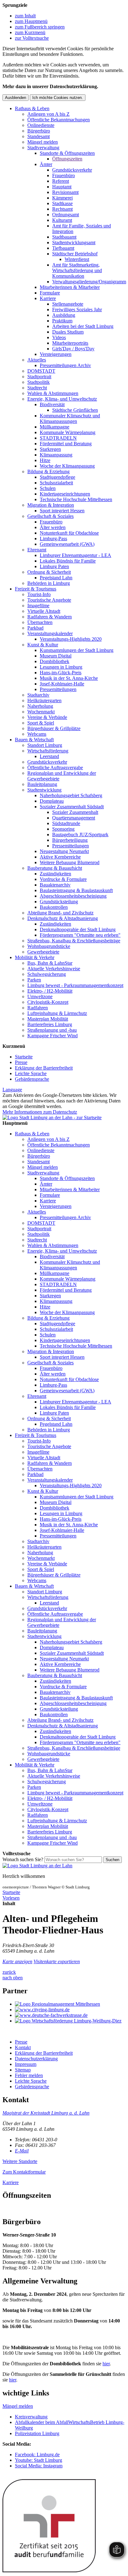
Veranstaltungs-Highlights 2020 (71, 639)
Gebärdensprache (32, 1079)
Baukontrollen (54, 907)
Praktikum (62, 321)
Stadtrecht (37, 388)
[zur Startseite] (52, 1117)
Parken (34, 980)
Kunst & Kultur (43, 645)
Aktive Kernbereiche (60, 857)
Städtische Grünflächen (75, 410)
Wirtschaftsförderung (48, 751)
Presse (21, 1062)
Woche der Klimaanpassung (67, 466)
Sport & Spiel (41, 723)
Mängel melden (43, 142)
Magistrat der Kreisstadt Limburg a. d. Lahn (46, 2113)
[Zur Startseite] (37, 1866)
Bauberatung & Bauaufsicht (55, 868)
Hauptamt (62, 187)
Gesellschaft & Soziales (50, 516)
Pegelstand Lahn (56, 578)
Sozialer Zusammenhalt (75, 812)
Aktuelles (37, 360)
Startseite (24, 1057)
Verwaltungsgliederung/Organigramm (89, 282)
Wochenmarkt (41, 712)
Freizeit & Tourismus (36, 589)
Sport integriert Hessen (62, 511)
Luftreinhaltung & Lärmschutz (57, 1013)
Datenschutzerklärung (36, 2059)
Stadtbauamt (64, 237)
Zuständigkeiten (55, 874)
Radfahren (38, 1008)
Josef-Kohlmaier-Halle (62, 684)
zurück (9, 1972)
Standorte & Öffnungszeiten (67, 153)
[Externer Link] (70, 2004)
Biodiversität (52, 404)
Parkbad (35, 628)
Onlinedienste (41, 125)
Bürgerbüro (39, 131)
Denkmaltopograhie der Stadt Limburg (78, 929)
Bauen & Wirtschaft (34, 740)
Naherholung (40, 706)
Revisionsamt (65, 192)
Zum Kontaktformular (24, 2172)
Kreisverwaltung (31, 2417)
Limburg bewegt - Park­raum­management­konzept (75, 985)
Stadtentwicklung (44, 790)
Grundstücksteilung (59, 902)
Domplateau (52, 801)
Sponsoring (63, 829)
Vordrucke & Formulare (63, 879)
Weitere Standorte (20, 2161)
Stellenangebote (68, 304)
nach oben (13, 1978)
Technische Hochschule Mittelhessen (76, 499)
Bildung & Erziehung (48, 471)
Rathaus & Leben (32, 108)
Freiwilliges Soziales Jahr (77, 310)
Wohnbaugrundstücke (49, 946)
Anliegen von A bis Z (48, 114)
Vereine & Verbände (47, 717)
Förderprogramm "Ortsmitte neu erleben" (80, 935)
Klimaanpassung (56, 455)
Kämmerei (62, 198)
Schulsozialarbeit (56, 483)
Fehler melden (29, 2075)
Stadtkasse (62, 203)
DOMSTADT (41, 371)
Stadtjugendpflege (57, 477)
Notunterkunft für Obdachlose (69, 533)
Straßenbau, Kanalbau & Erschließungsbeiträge (74, 941)
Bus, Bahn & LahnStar (50, 963)
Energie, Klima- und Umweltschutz (62, 399)
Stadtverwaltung (43, 148)
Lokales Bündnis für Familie (68, 561)
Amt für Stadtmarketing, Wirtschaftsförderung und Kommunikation (77, 270)
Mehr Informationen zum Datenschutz (40, 1112)
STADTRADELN (58, 438)
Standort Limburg (45, 745)
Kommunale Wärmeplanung (68, 432)
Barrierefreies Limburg (50, 1024)
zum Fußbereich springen (40, 27)
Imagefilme (38, 606)
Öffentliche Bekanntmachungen (59, 120)
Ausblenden (16, 98)
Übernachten (40, 622)
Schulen (48, 488)
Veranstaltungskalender (50, 633)
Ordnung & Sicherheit (49, 572)
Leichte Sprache (31, 1073)
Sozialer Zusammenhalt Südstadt (72, 807)
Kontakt (23, 2047)
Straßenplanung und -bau (52, 1030)
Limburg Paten (54, 566)
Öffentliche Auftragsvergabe (55, 767)
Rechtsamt (62, 209)
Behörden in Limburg (49, 583)
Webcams (37, 734)
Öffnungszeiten (67, 159)
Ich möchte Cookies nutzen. (58, 98)
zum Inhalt (25, 16)
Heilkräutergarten (44, 700)
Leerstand (49, 756)
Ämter (46, 164)
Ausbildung (64, 315)
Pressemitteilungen (58, 689)
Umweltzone (40, 996)
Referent (61, 181)
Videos (59, 337)
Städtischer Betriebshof (75, 254)
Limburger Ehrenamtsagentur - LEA (75, 555)
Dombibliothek (55, 661)
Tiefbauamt (63, 248)
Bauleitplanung (42, 784)
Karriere (48, 298)
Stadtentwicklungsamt (74, 242)
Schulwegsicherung (47, 974)
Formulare (50, 293)
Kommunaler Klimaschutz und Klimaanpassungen (70, 418)
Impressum (26, 2064)
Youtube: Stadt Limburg (39, 2460)
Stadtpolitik (39, 382)
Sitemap (23, 2070)
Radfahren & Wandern (50, 617)
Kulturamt (62, 220)
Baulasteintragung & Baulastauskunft (76, 890)
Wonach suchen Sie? (23, 1859)
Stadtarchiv (38, 695)
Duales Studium (68, 332)
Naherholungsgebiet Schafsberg (71, 795)
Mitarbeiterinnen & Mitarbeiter (70, 287)
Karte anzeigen (17, 1961)
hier (106, 2364)
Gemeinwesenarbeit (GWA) (67, 544)
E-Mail (22, 2151)
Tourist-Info (39, 594)
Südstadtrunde (66, 823)
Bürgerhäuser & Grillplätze (54, 728)
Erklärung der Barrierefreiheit (44, 1068)
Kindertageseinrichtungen (65, 494)
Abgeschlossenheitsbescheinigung (73, 896)
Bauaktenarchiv (55, 885)
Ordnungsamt (66, 215)
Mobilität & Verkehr (35, 957)
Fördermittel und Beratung (66, 444)
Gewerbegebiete (43, 952)
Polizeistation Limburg (37, 2433)
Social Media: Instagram (39, 2466)
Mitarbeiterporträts (70, 343)
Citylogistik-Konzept (48, 1002)
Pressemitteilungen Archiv (65, 365)
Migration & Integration (51, 505)
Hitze (45, 460)
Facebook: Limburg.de (37, 2455)
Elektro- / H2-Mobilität (50, 991)
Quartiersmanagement (74, 818)
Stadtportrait (39, 377)
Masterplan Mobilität (48, 1019)
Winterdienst (77, 259)
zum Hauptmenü (31, 21)
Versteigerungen (56, 354)
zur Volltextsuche (32, 38)
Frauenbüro (64, 175)
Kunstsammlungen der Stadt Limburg (77, 650)
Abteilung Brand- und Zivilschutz (60, 913)
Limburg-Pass (53, 539)
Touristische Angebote (49, 600)
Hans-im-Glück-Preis (61, 673)
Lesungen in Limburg (61, 667)
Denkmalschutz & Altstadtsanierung (63, 918)
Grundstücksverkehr (72, 170)
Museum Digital (56, 656)
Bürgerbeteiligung (70, 840)
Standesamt (39, 136)
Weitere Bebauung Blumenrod (70, 862)
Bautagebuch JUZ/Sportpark (80, 835)
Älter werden (53, 527)
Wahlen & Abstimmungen (53, 393)
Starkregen (50, 449)
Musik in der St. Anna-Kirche (69, 678)
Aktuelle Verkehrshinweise (54, 969)
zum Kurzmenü (30, 32)
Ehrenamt (37, 550)
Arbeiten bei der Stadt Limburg (83, 326)
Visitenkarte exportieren (57, 1961)
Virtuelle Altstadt (44, 611)
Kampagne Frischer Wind (53, 1036)
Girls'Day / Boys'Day (73, 349)
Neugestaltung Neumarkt (64, 851)
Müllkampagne (55, 427)
